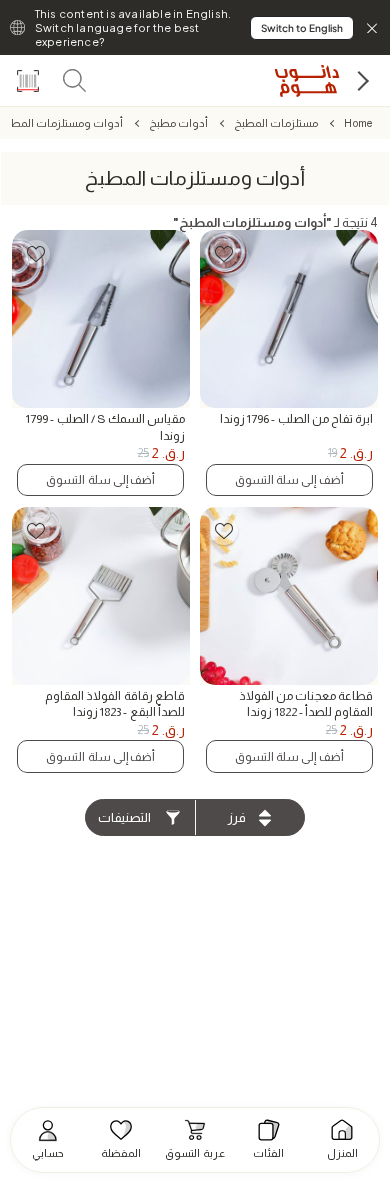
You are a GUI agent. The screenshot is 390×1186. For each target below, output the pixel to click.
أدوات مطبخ (178, 123)
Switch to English (302, 28)
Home (358, 123)
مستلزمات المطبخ (276, 123)
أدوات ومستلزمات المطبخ (61, 123)
